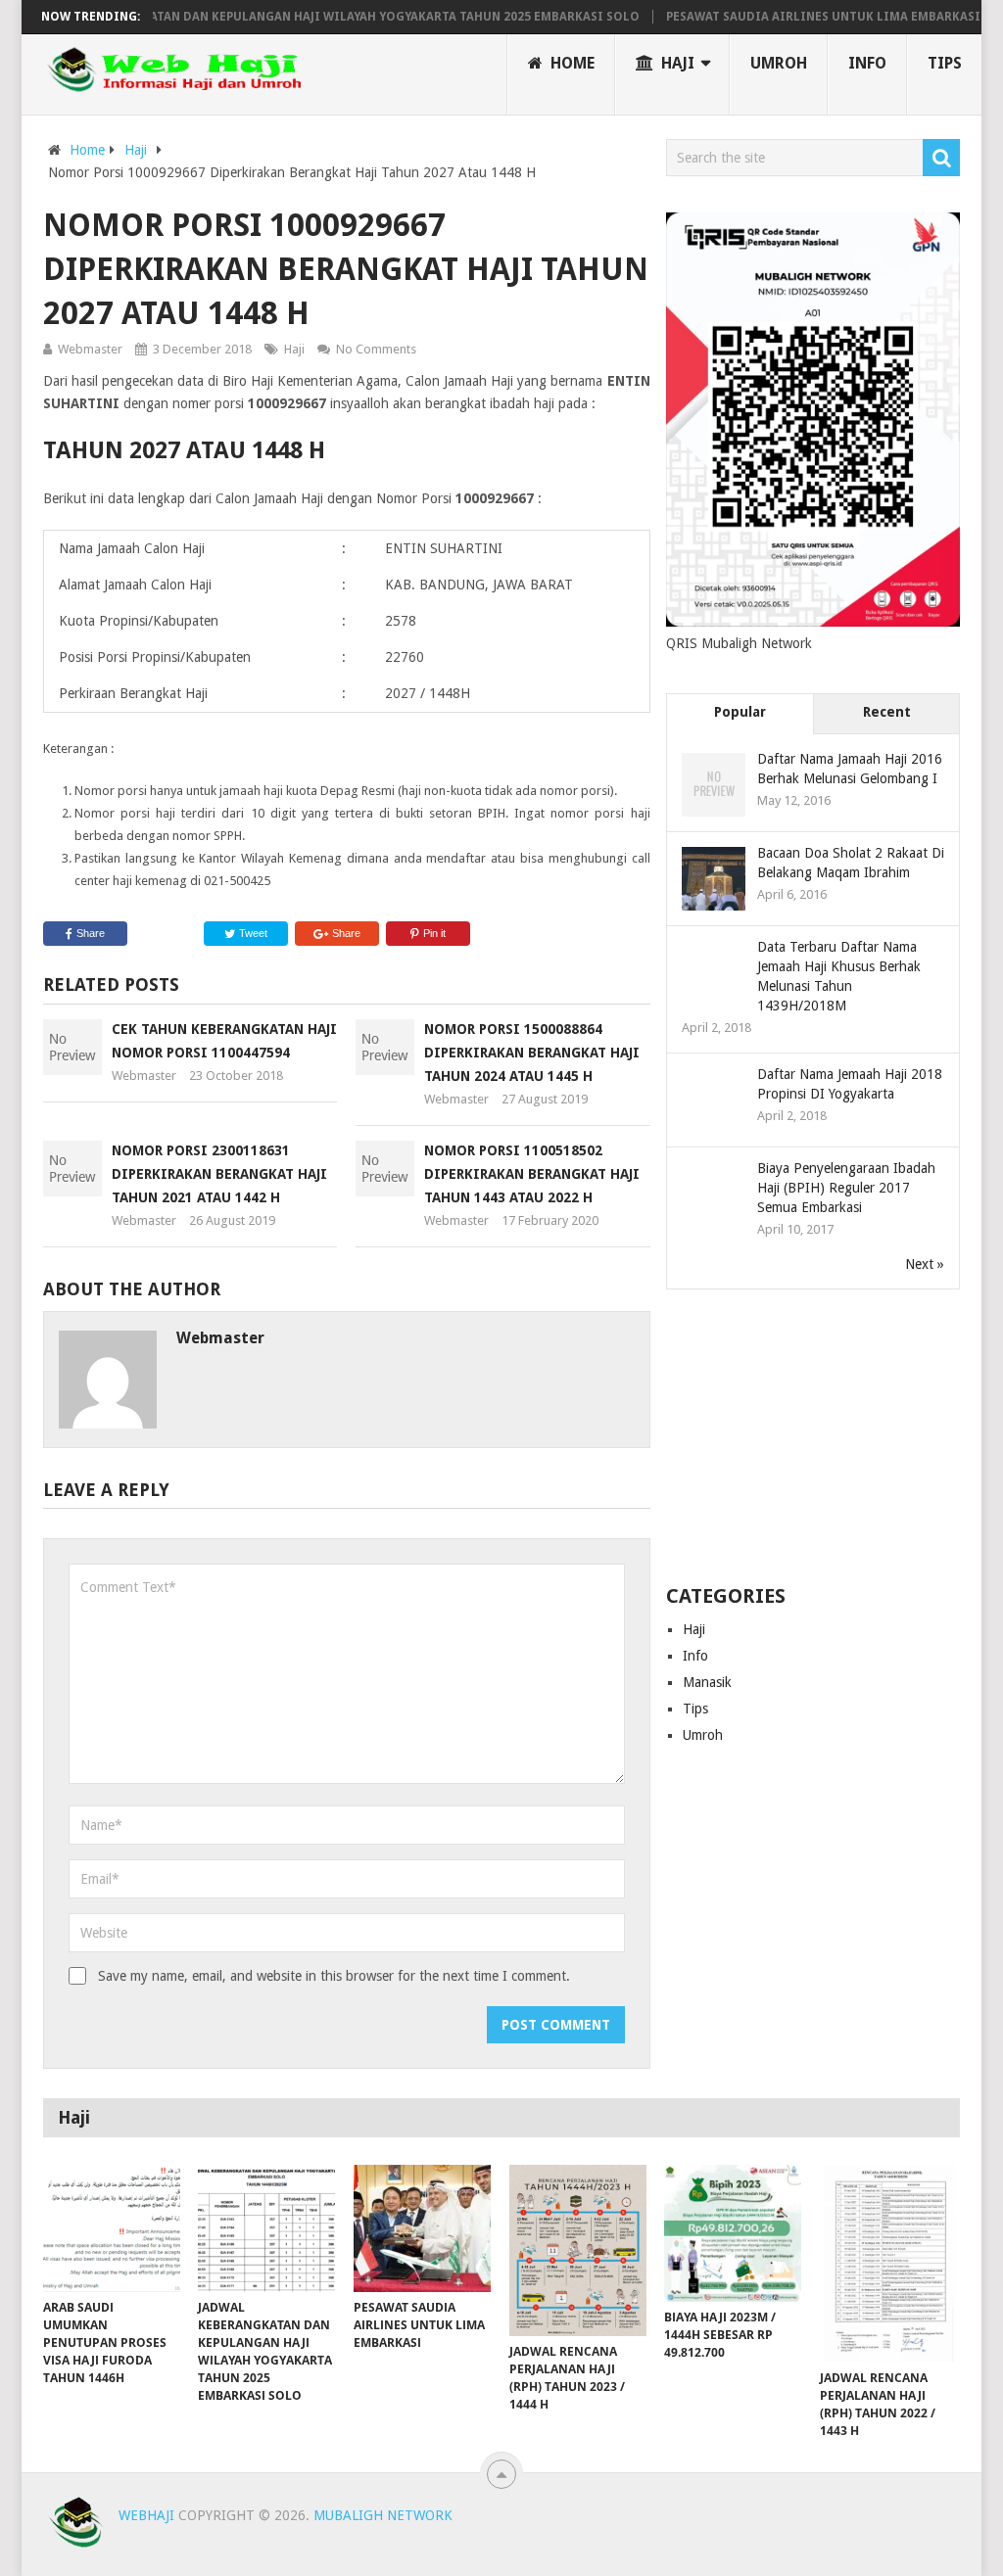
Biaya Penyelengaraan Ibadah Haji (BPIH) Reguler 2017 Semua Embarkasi (846, 1188)
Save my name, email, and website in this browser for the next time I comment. (334, 1976)
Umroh (779, 63)
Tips (945, 63)
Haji (676, 63)
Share (91, 933)
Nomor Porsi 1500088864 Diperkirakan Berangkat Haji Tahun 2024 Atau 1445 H (532, 1053)
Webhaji (146, 2515)
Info (867, 63)
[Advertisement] (813, 1438)
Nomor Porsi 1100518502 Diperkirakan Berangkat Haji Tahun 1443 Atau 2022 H (532, 1174)
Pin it (434, 933)
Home (571, 63)
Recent (887, 712)
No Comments (376, 349)
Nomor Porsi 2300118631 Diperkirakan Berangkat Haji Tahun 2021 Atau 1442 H (219, 1174)
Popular (740, 712)
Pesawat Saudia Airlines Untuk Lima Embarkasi (788, 17)
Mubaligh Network (383, 2515)
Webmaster (90, 349)
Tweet (252, 933)
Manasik (707, 1682)
